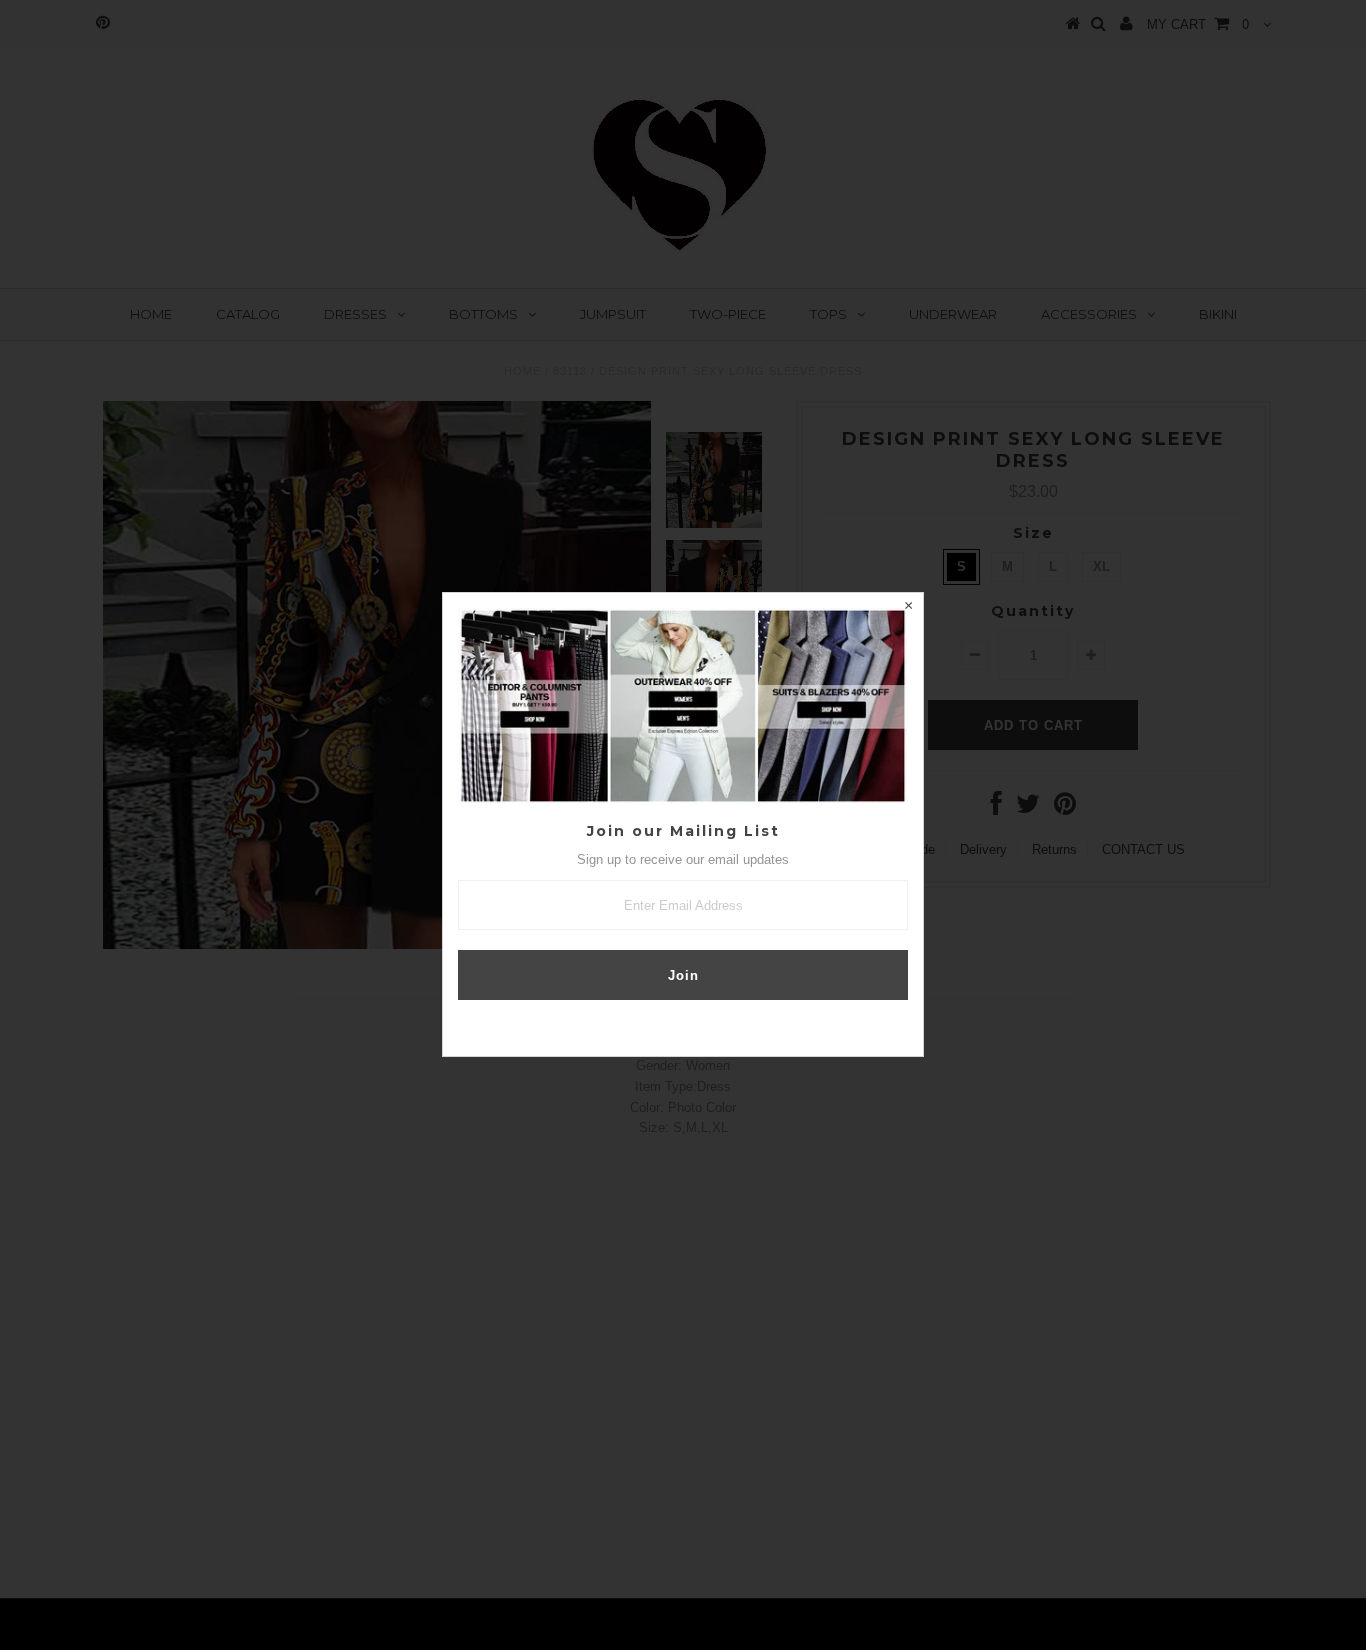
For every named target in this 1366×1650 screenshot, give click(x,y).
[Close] (908, 608)
